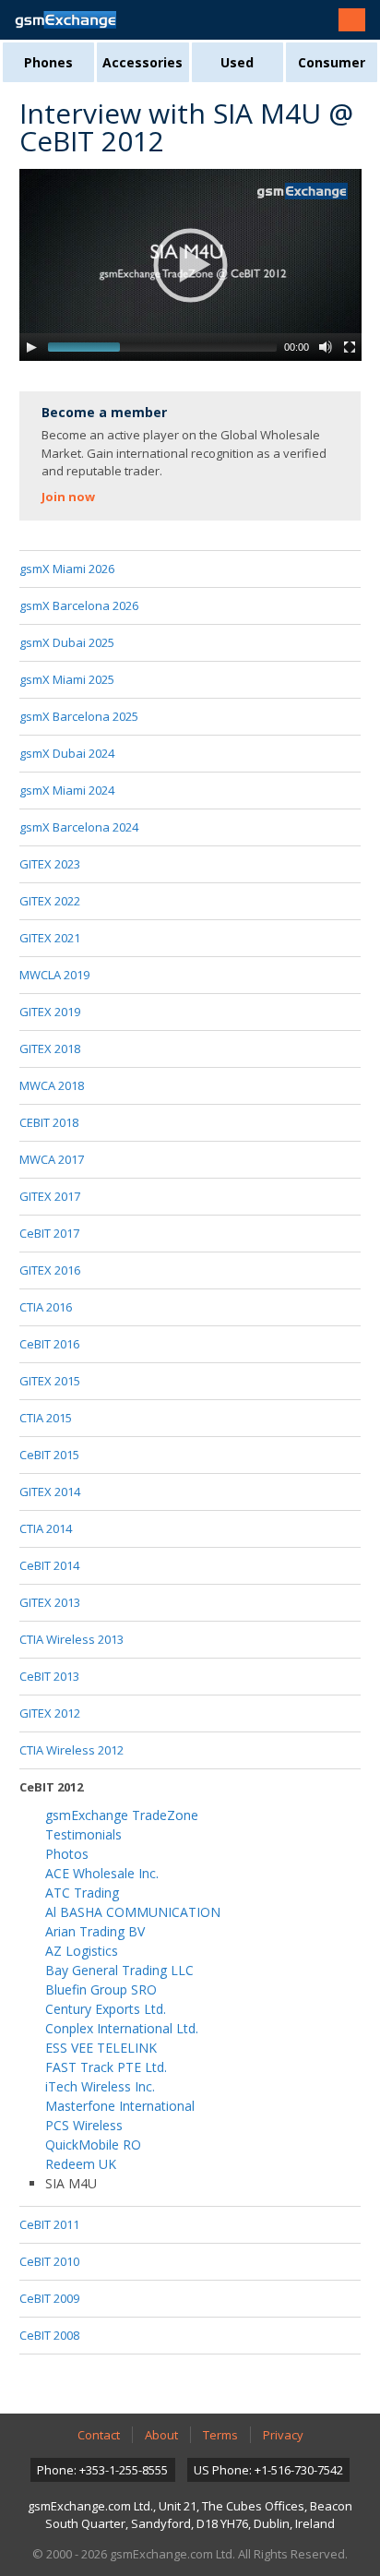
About (161, 2435)
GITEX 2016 (50, 1270)
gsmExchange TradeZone (122, 1815)
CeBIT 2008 (49, 2335)
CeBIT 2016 (49, 1344)
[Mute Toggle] (326, 347)
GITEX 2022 (50, 901)
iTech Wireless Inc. (100, 2086)
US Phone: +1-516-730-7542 (268, 2470)
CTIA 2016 (46, 1307)
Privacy (283, 2435)
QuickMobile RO (93, 2145)
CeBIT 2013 (49, 1676)
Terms (220, 2435)
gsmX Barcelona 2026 (79, 605)
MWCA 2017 (52, 1159)
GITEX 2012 (50, 1713)
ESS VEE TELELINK (101, 2048)
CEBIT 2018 (49, 1122)
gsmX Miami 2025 (67, 679)
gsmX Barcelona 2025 (79, 716)
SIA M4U (71, 2183)
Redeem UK (81, 2164)
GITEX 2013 (50, 1602)
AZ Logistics (82, 1951)
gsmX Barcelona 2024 (79, 827)
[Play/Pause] (31, 347)
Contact (99, 2435)
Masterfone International (120, 2106)
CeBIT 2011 (49, 2224)
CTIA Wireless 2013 (71, 1639)
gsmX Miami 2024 (67, 790)
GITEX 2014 (50, 1492)
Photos (67, 1854)
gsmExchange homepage (65, 20)
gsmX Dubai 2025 (67, 642)
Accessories (142, 62)
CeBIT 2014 (49, 1565)
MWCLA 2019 (54, 975)
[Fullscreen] (350, 347)
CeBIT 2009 (49, 2298)
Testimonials (83, 1834)
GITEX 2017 (50, 1196)
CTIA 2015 (46, 1418)
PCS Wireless (84, 2125)
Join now (68, 497)
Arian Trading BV (95, 1931)
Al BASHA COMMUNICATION (133, 1912)
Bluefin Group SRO (101, 1989)
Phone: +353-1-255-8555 (102, 2470)
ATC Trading (82, 1893)
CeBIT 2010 (49, 2261)
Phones (48, 62)
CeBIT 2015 (49, 1455)
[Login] (352, 20)
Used (237, 62)
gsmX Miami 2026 (67, 569)
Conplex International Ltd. (122, 2028)
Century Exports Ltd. (106, 2009)
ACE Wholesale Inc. (102, 1873)
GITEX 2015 (50, 1381)
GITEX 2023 (50, 864)
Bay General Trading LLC (119, 1970)
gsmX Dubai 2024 (67, 753)
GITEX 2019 (50, 1012)
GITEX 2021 (50, 938)
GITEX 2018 (50, 1048)
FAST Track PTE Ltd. (106, 2067)
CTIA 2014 (46, 1528)
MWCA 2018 (52, 1085)
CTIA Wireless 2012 (71, 1750)
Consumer (332, 62)
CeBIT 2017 (49, 1233)
